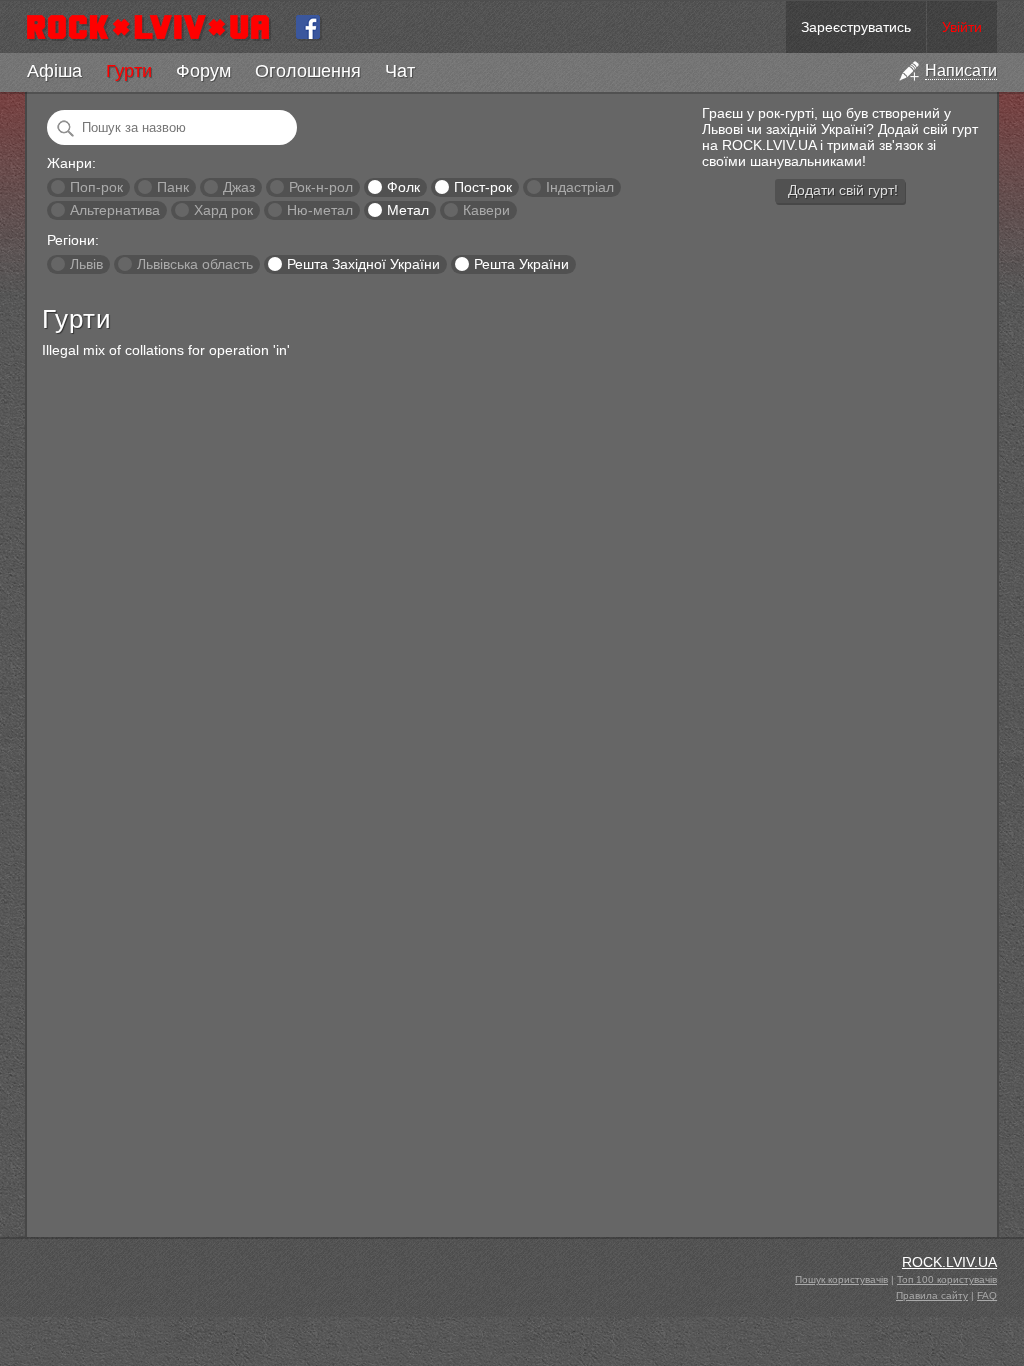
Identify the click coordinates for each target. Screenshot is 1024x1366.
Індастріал (580, 187)
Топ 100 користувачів (947, 1279)
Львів (86, 264)
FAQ (987, 1295)
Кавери (486, 210)
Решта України (521, 264)
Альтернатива (115, 210)
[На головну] (156, 27)
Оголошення (308, 71)
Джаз (239, 187)
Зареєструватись (856, 27)
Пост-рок (483, 187)
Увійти (962, 27)
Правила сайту (932, 1295)
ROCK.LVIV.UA (949, 1262)
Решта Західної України (363, 264)
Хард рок (223, 210)
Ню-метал (320, 210)
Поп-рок (96, 187)
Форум (203, 71)
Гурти (129, 71)
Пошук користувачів (841, 1279)
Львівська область (195, 264)
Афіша (54, 71)
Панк (173, 187)
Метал (408, 210)
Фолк (403, 187)
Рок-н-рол (321, 187)
